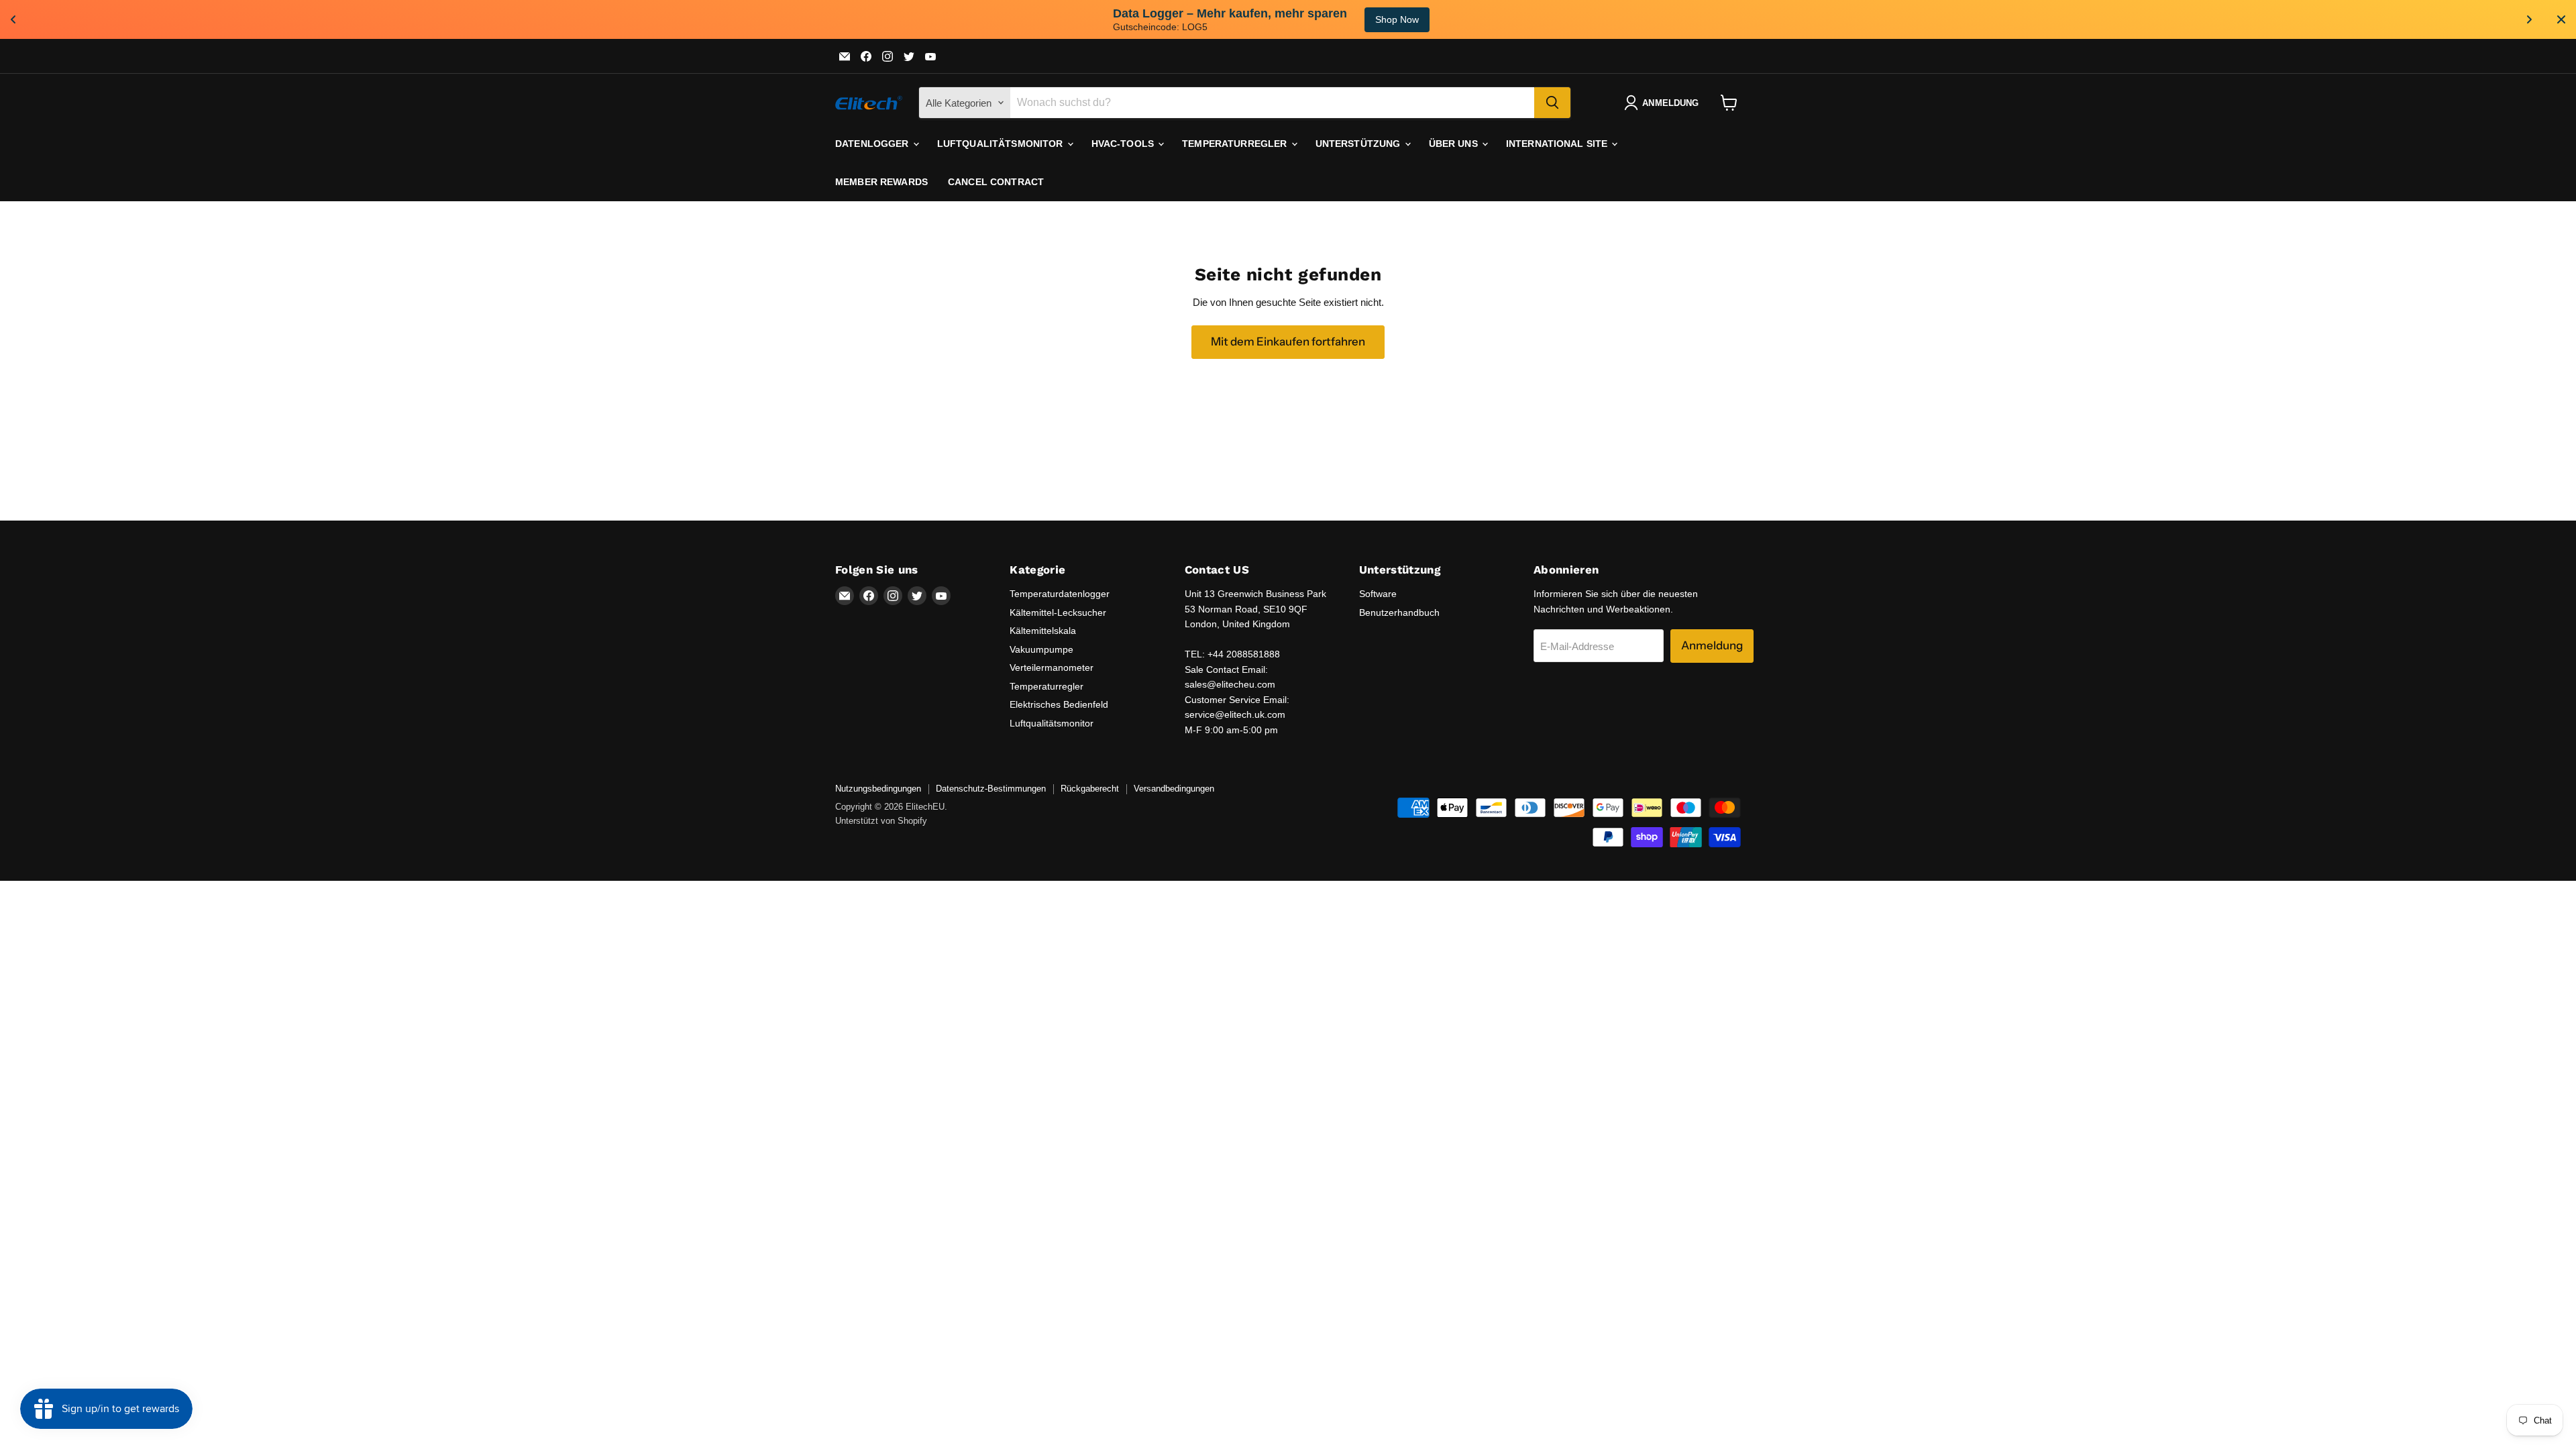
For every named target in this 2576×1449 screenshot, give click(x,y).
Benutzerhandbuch (1399, 612)
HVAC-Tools (1124, 144)
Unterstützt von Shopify (881, 821)
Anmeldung (1712, 645)
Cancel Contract (996, 182)
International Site (1558, 144)
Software (1378, 594)
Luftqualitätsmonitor (1002, 144)
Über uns (1455, 144)
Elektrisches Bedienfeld (1059, 704)
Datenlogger (873, 144)
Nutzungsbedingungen (878, 789)
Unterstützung (1359, 144)
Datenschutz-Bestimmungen (991, 789)
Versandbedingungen (1174, 789)
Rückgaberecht (1090, 789)
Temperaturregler (1236, 144)
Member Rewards (881, 182)
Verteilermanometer (1052, 667)
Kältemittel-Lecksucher (1058, 612)
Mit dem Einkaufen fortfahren (1288, 341)
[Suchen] (1552, 103)
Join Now (1517, 19)
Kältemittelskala (1043, 631)
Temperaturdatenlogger (1060, 594)
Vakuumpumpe (1041, 649)
